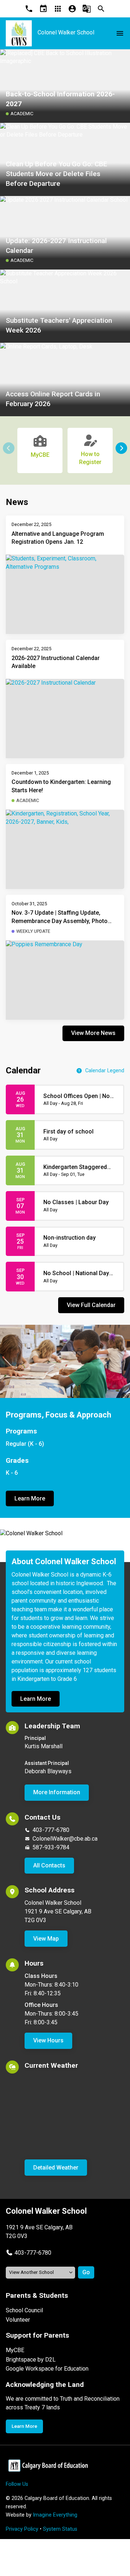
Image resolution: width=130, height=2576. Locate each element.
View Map (46, 1939)
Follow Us (17, 2484)
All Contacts (49, 1865)
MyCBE (15, 2350)
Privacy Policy (22, 2529)
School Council (24, 2310)
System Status (60, 2529)
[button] (121, 448)
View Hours (48, 2040)
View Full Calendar (91, 1305)
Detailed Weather (56, 2168)
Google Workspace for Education (47, 2369)
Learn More (30, 1498)
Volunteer (18, 2320)
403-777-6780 (51, 1830)
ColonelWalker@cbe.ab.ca (65, 1839)
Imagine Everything (55, 2515)
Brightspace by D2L (31, 2360)
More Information (57, 1792)
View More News (93, 1033)
